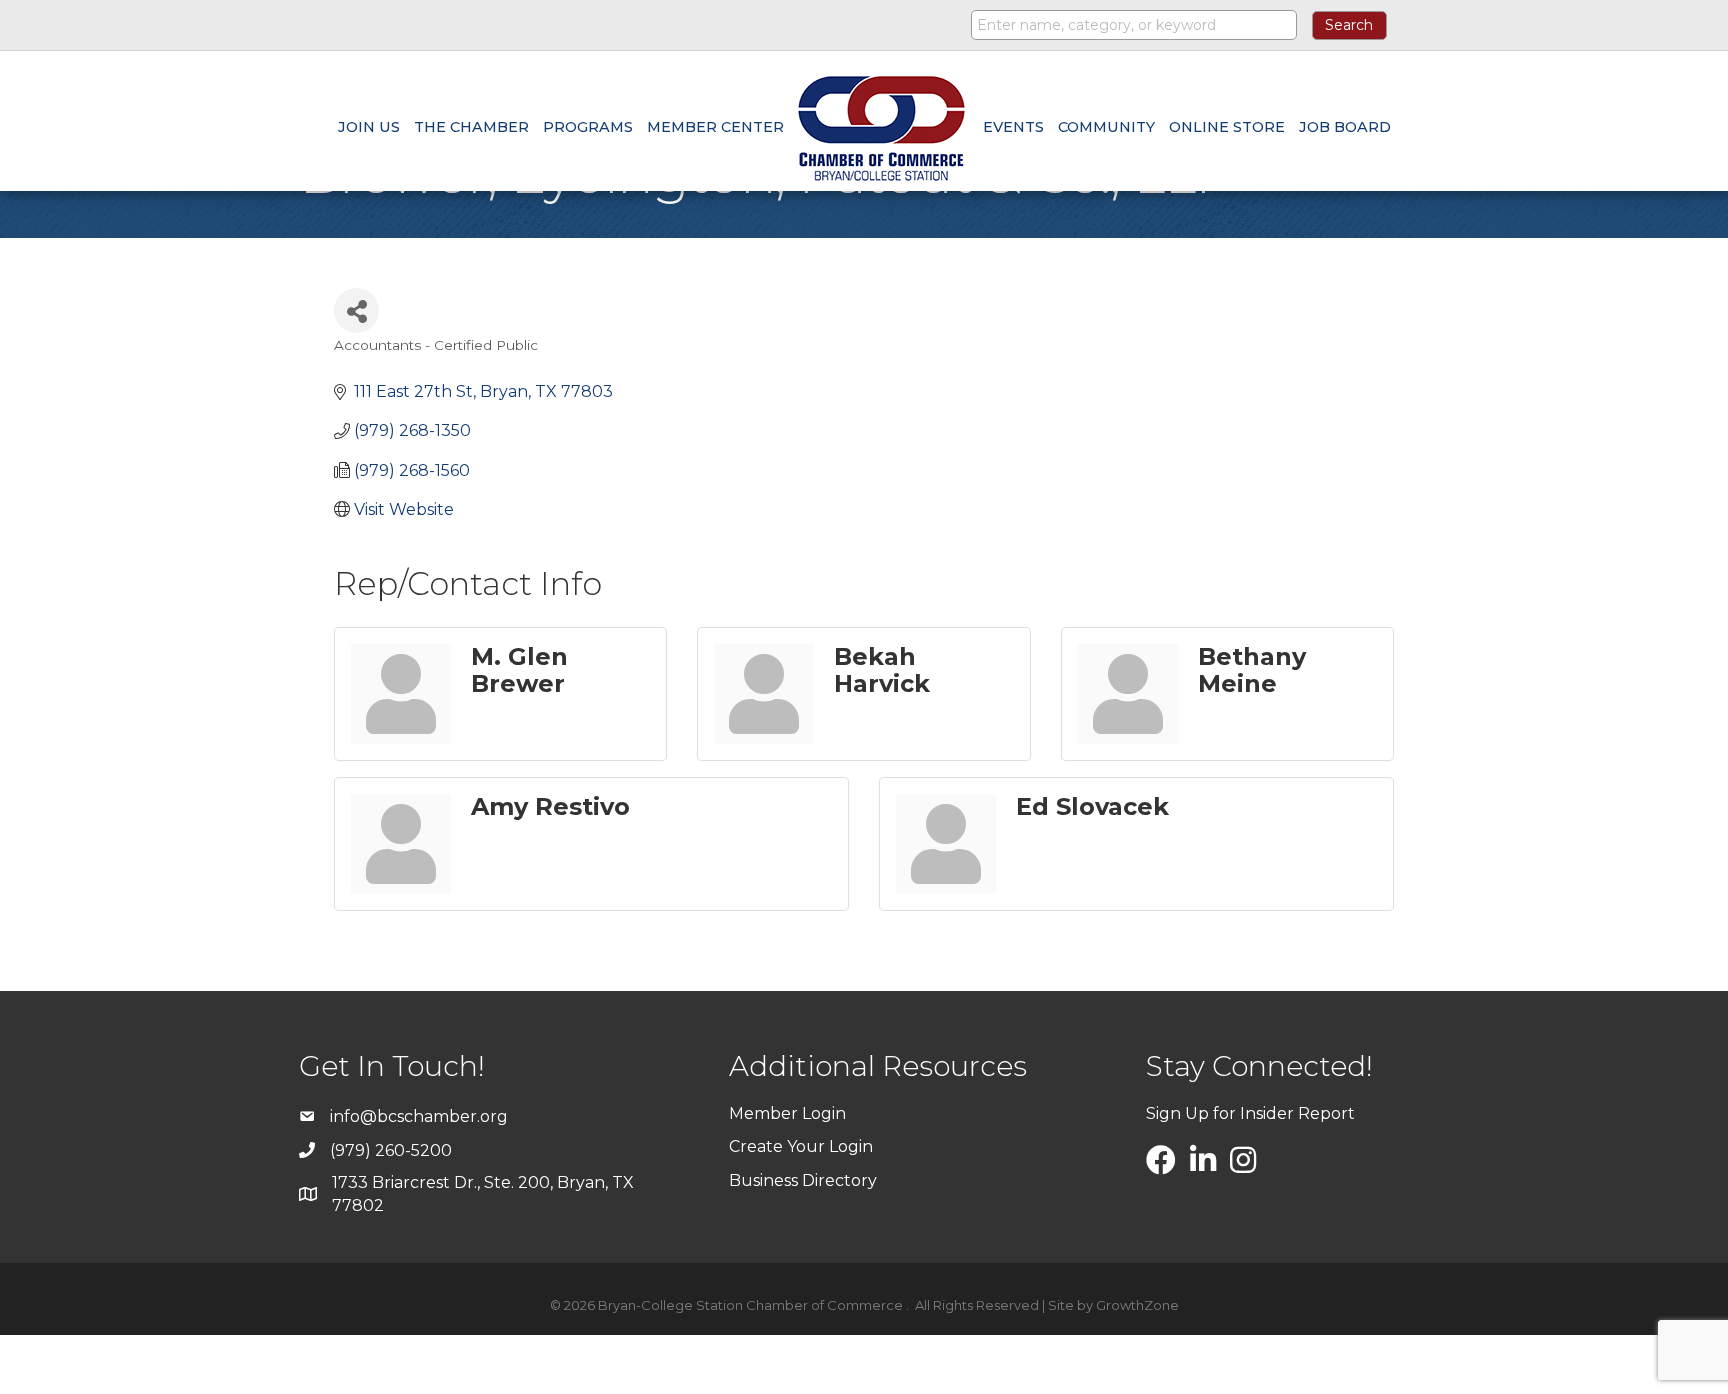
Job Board (1345, 127)
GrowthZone (1137, 1305)
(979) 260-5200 (391, 1150)
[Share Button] (356, 310)
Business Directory (803, 1180)
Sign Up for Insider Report (1250, 1113)
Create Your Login (801, 1146)
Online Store (1227, 127)
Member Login (787, 1113)
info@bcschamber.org (419, 1116)
